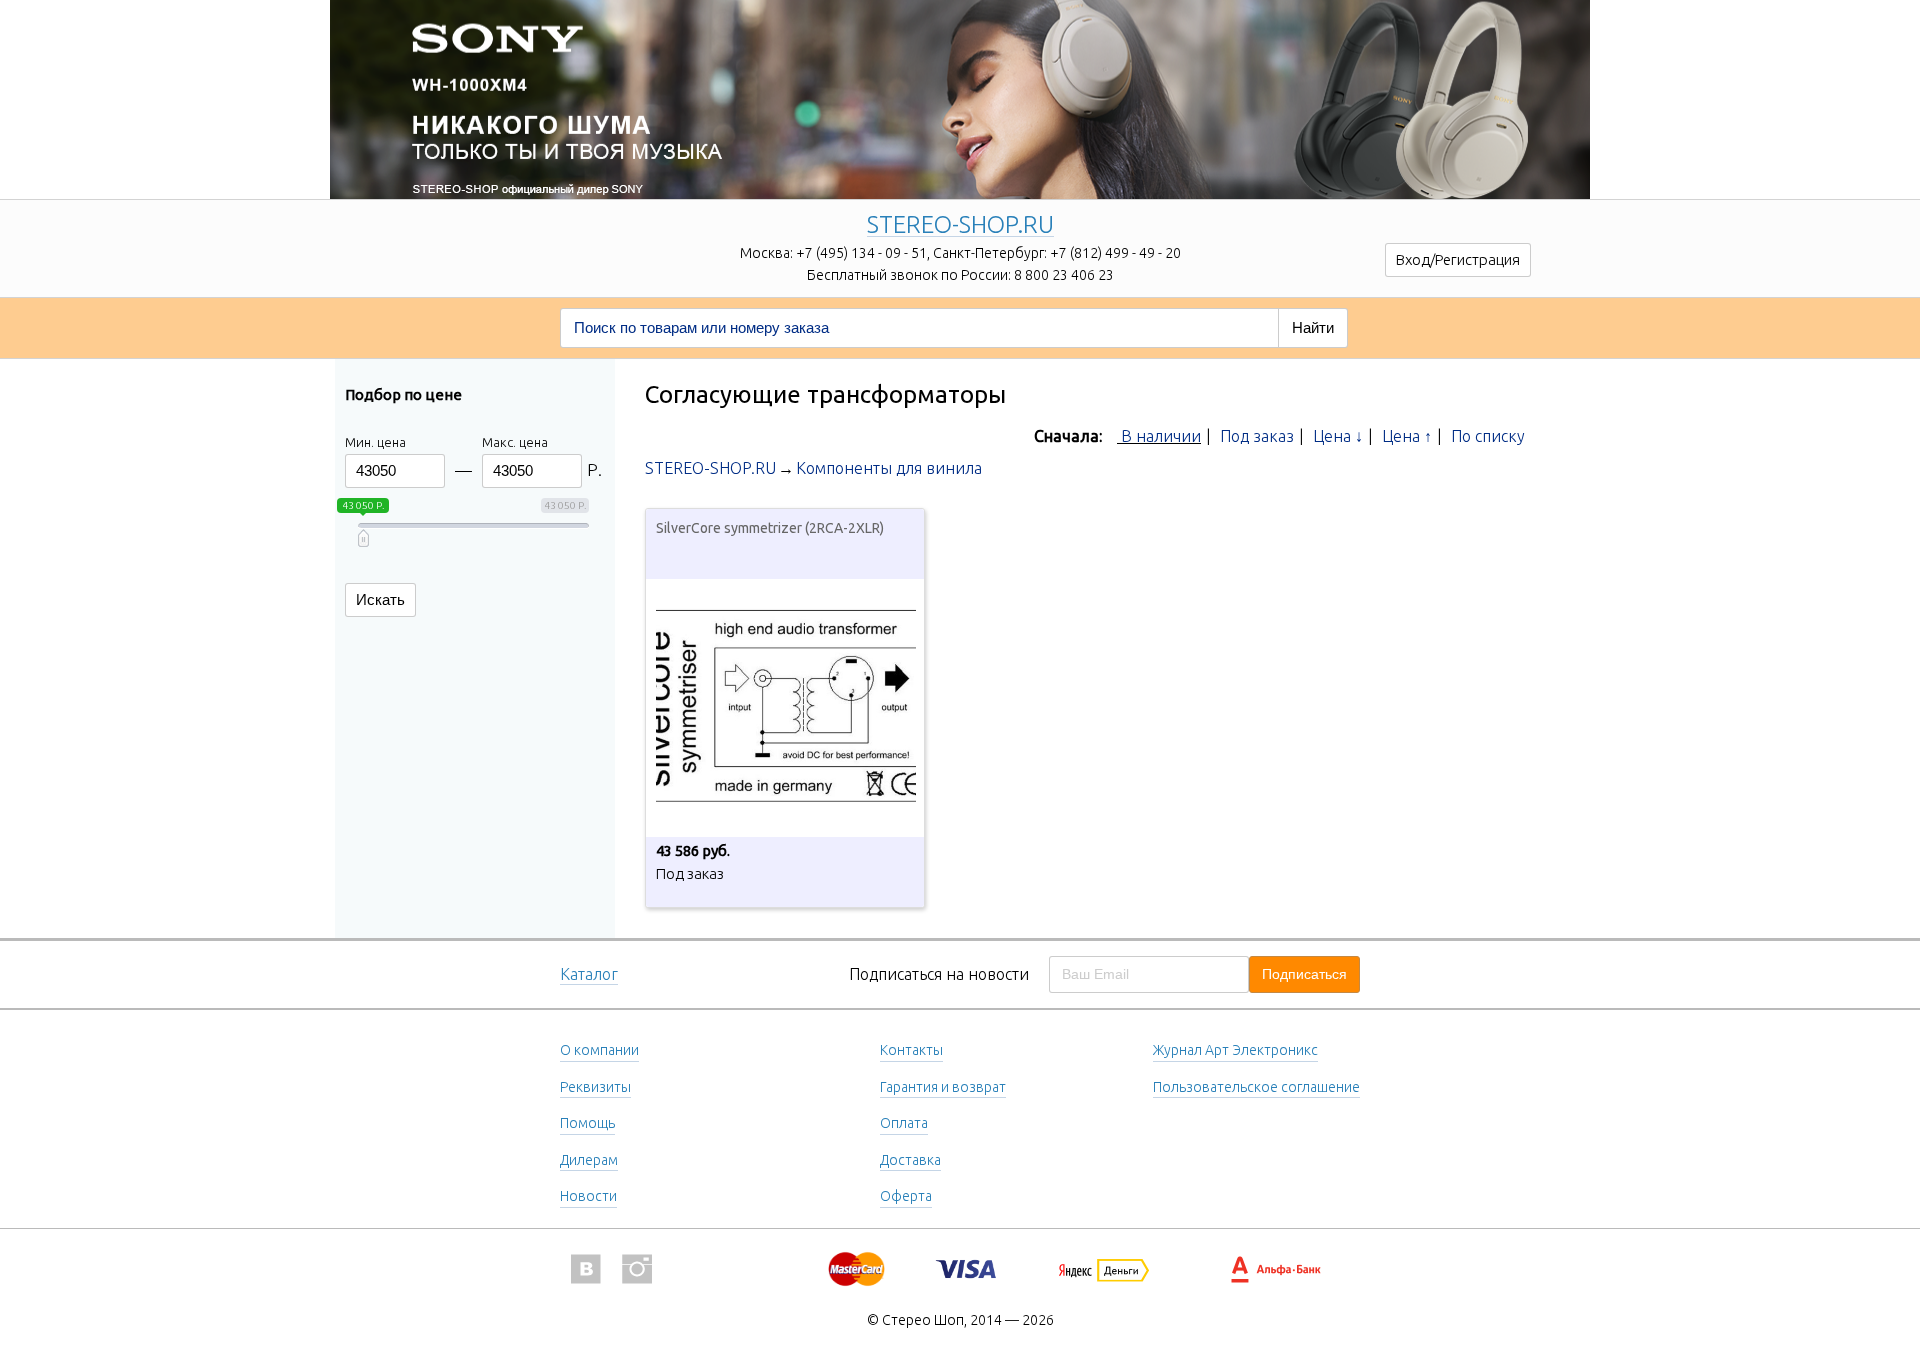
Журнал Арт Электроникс (1235, 1050)
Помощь (587, 1123)
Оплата (904, 1123)
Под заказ (1257, 436)
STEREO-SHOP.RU (960, 226)
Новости (588, 1196)
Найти (1313, 327)
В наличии (1161, 436)
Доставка (910, 1160)
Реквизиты (595, 1087)
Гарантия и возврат (943, 1087)
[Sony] (960, 75)
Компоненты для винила (889, 468)
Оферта (906, 1196)
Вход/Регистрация (1458, 259)
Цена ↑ (1407, 436)
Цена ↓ (1338, 436)
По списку (1488, 436)
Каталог (589, 974)
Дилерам (589, 1160)
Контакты (911, 1050)
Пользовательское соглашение (1256, 1087)
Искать (380, 599)
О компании (599, 1050)
